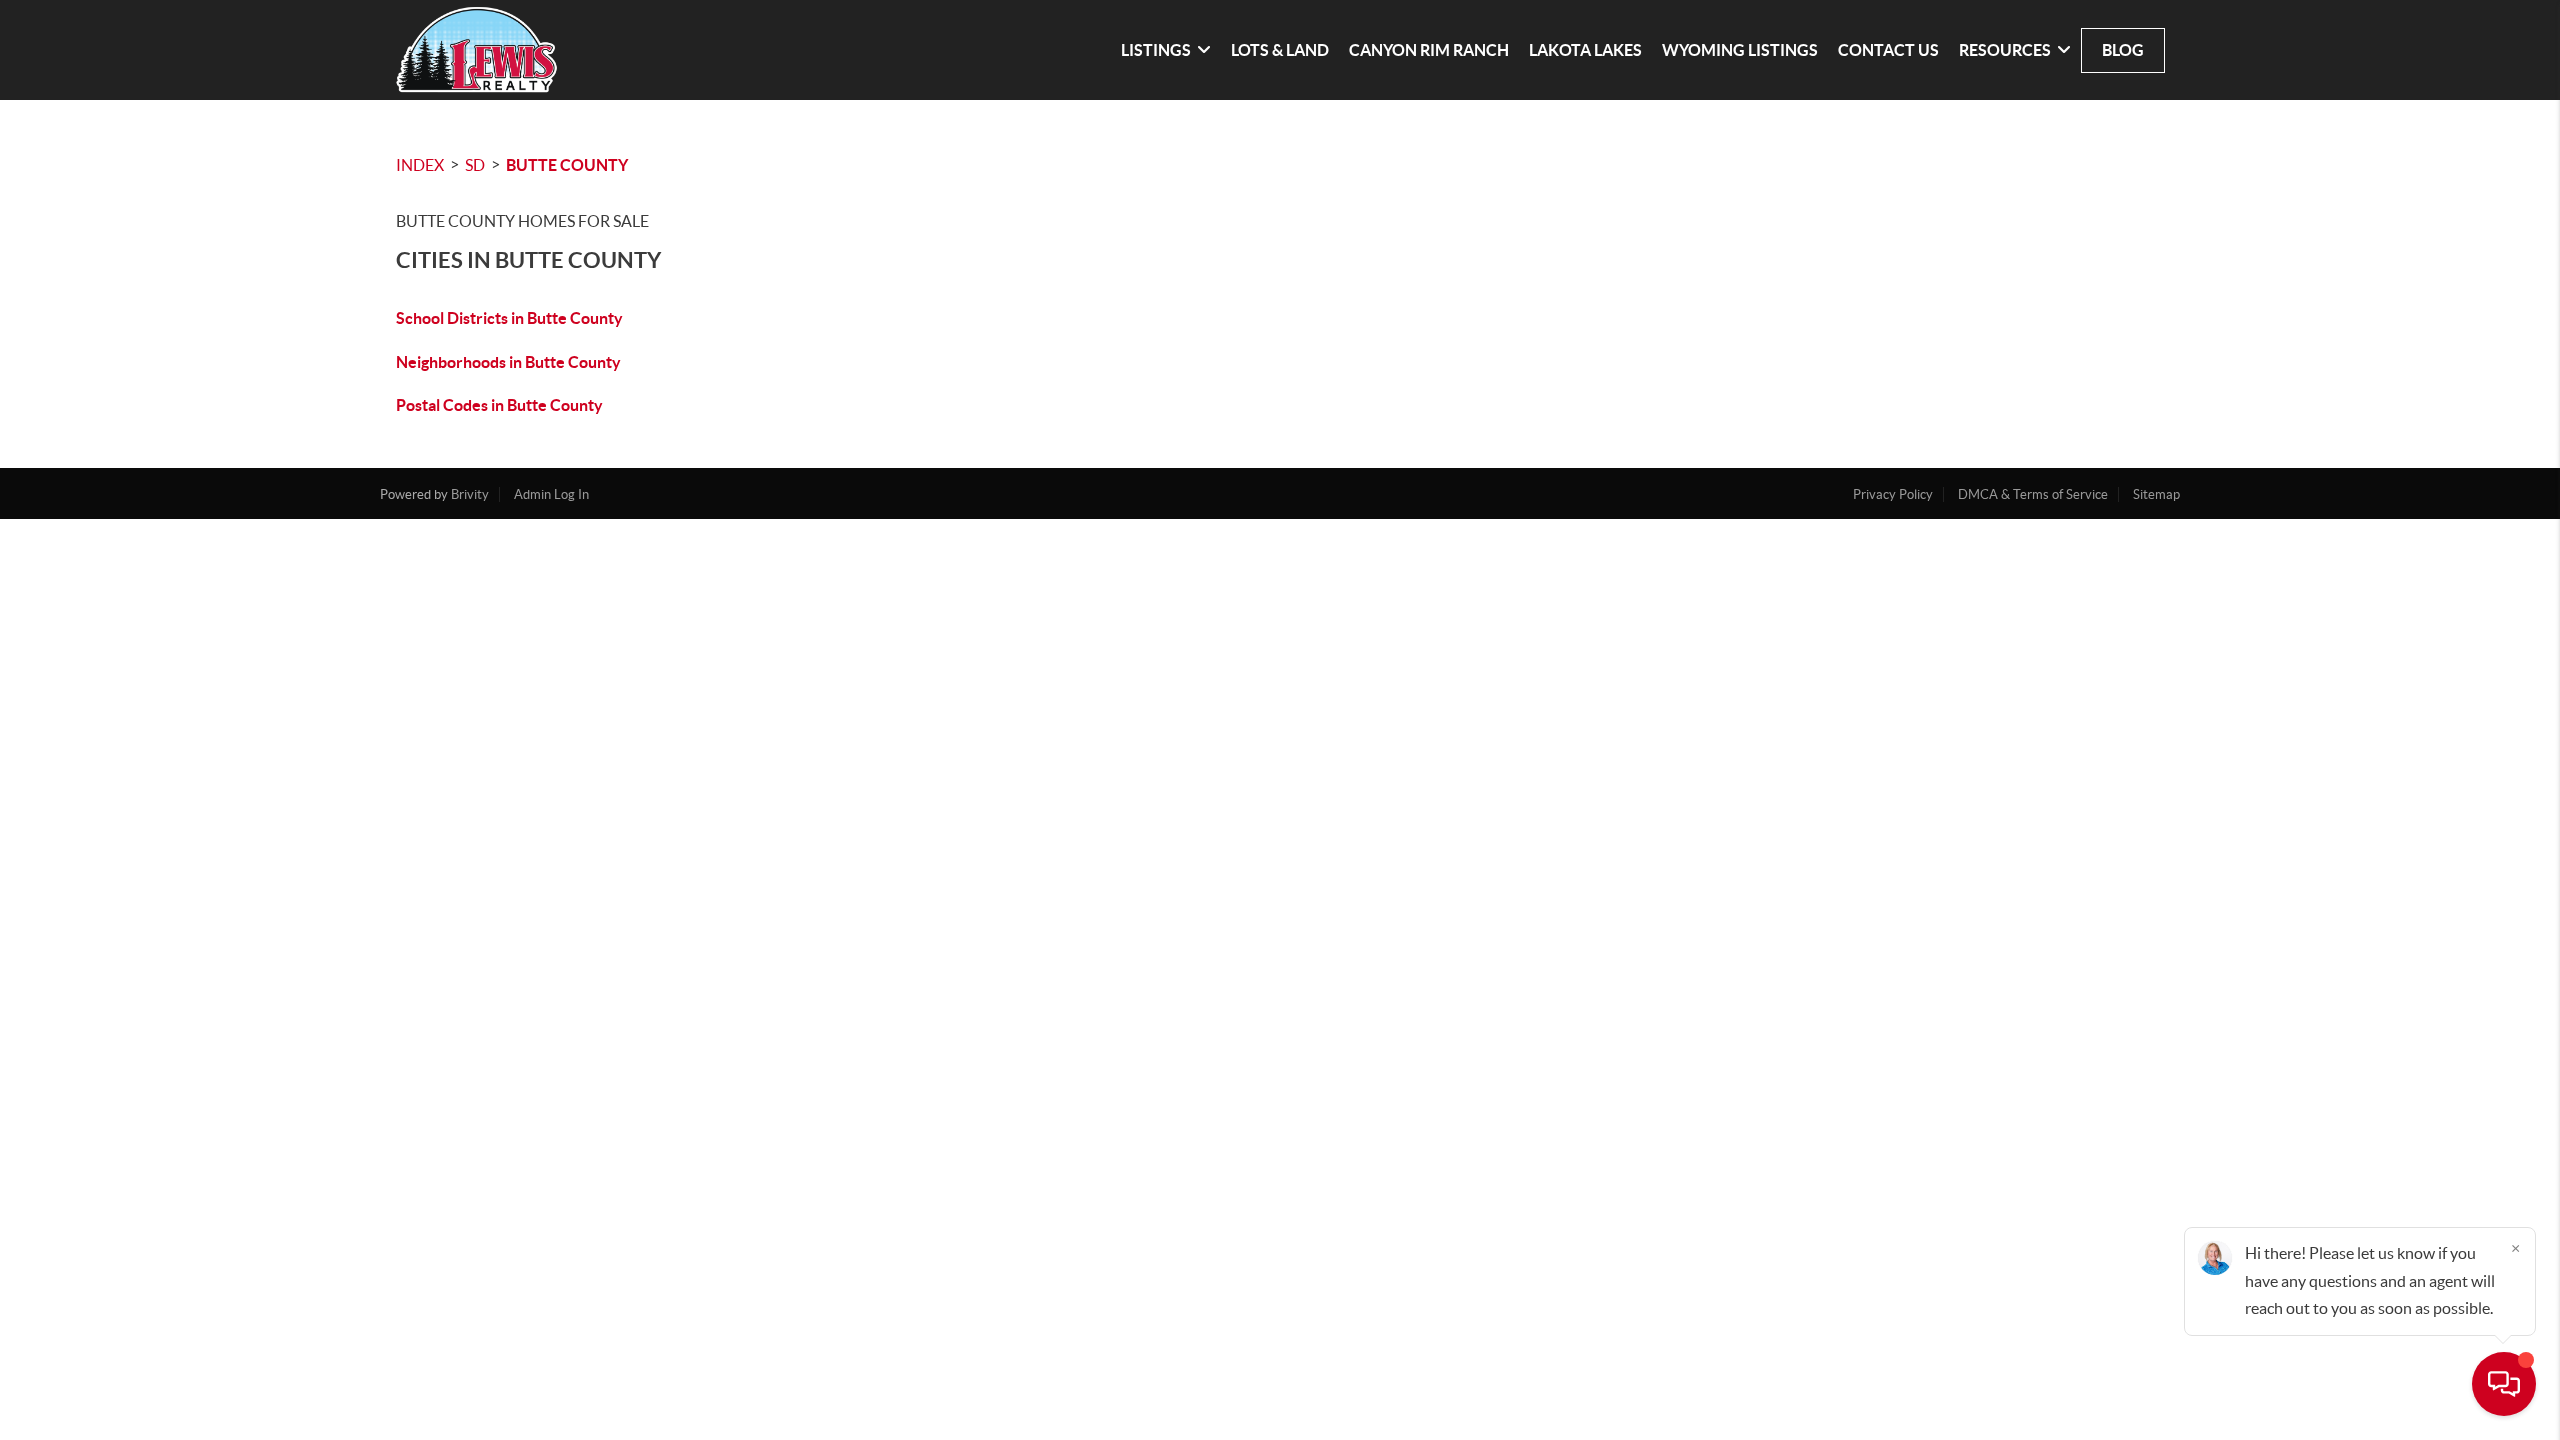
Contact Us (1888, 50)
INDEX (420, 165)
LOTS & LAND (1280, 50)
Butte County (567, 165)
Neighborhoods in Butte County (508, 362)
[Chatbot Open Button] (2504, 1384)
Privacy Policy (1893, 494)
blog (2123, 50)
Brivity (470, 494)
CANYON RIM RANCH (1429, 50)
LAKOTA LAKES (1585, 50)
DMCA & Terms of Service (2033, 494)
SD (475, 165)
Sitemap (2156, 494)
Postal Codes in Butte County (499, 405)
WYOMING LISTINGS (1740, 50)
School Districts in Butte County (509, 318)
